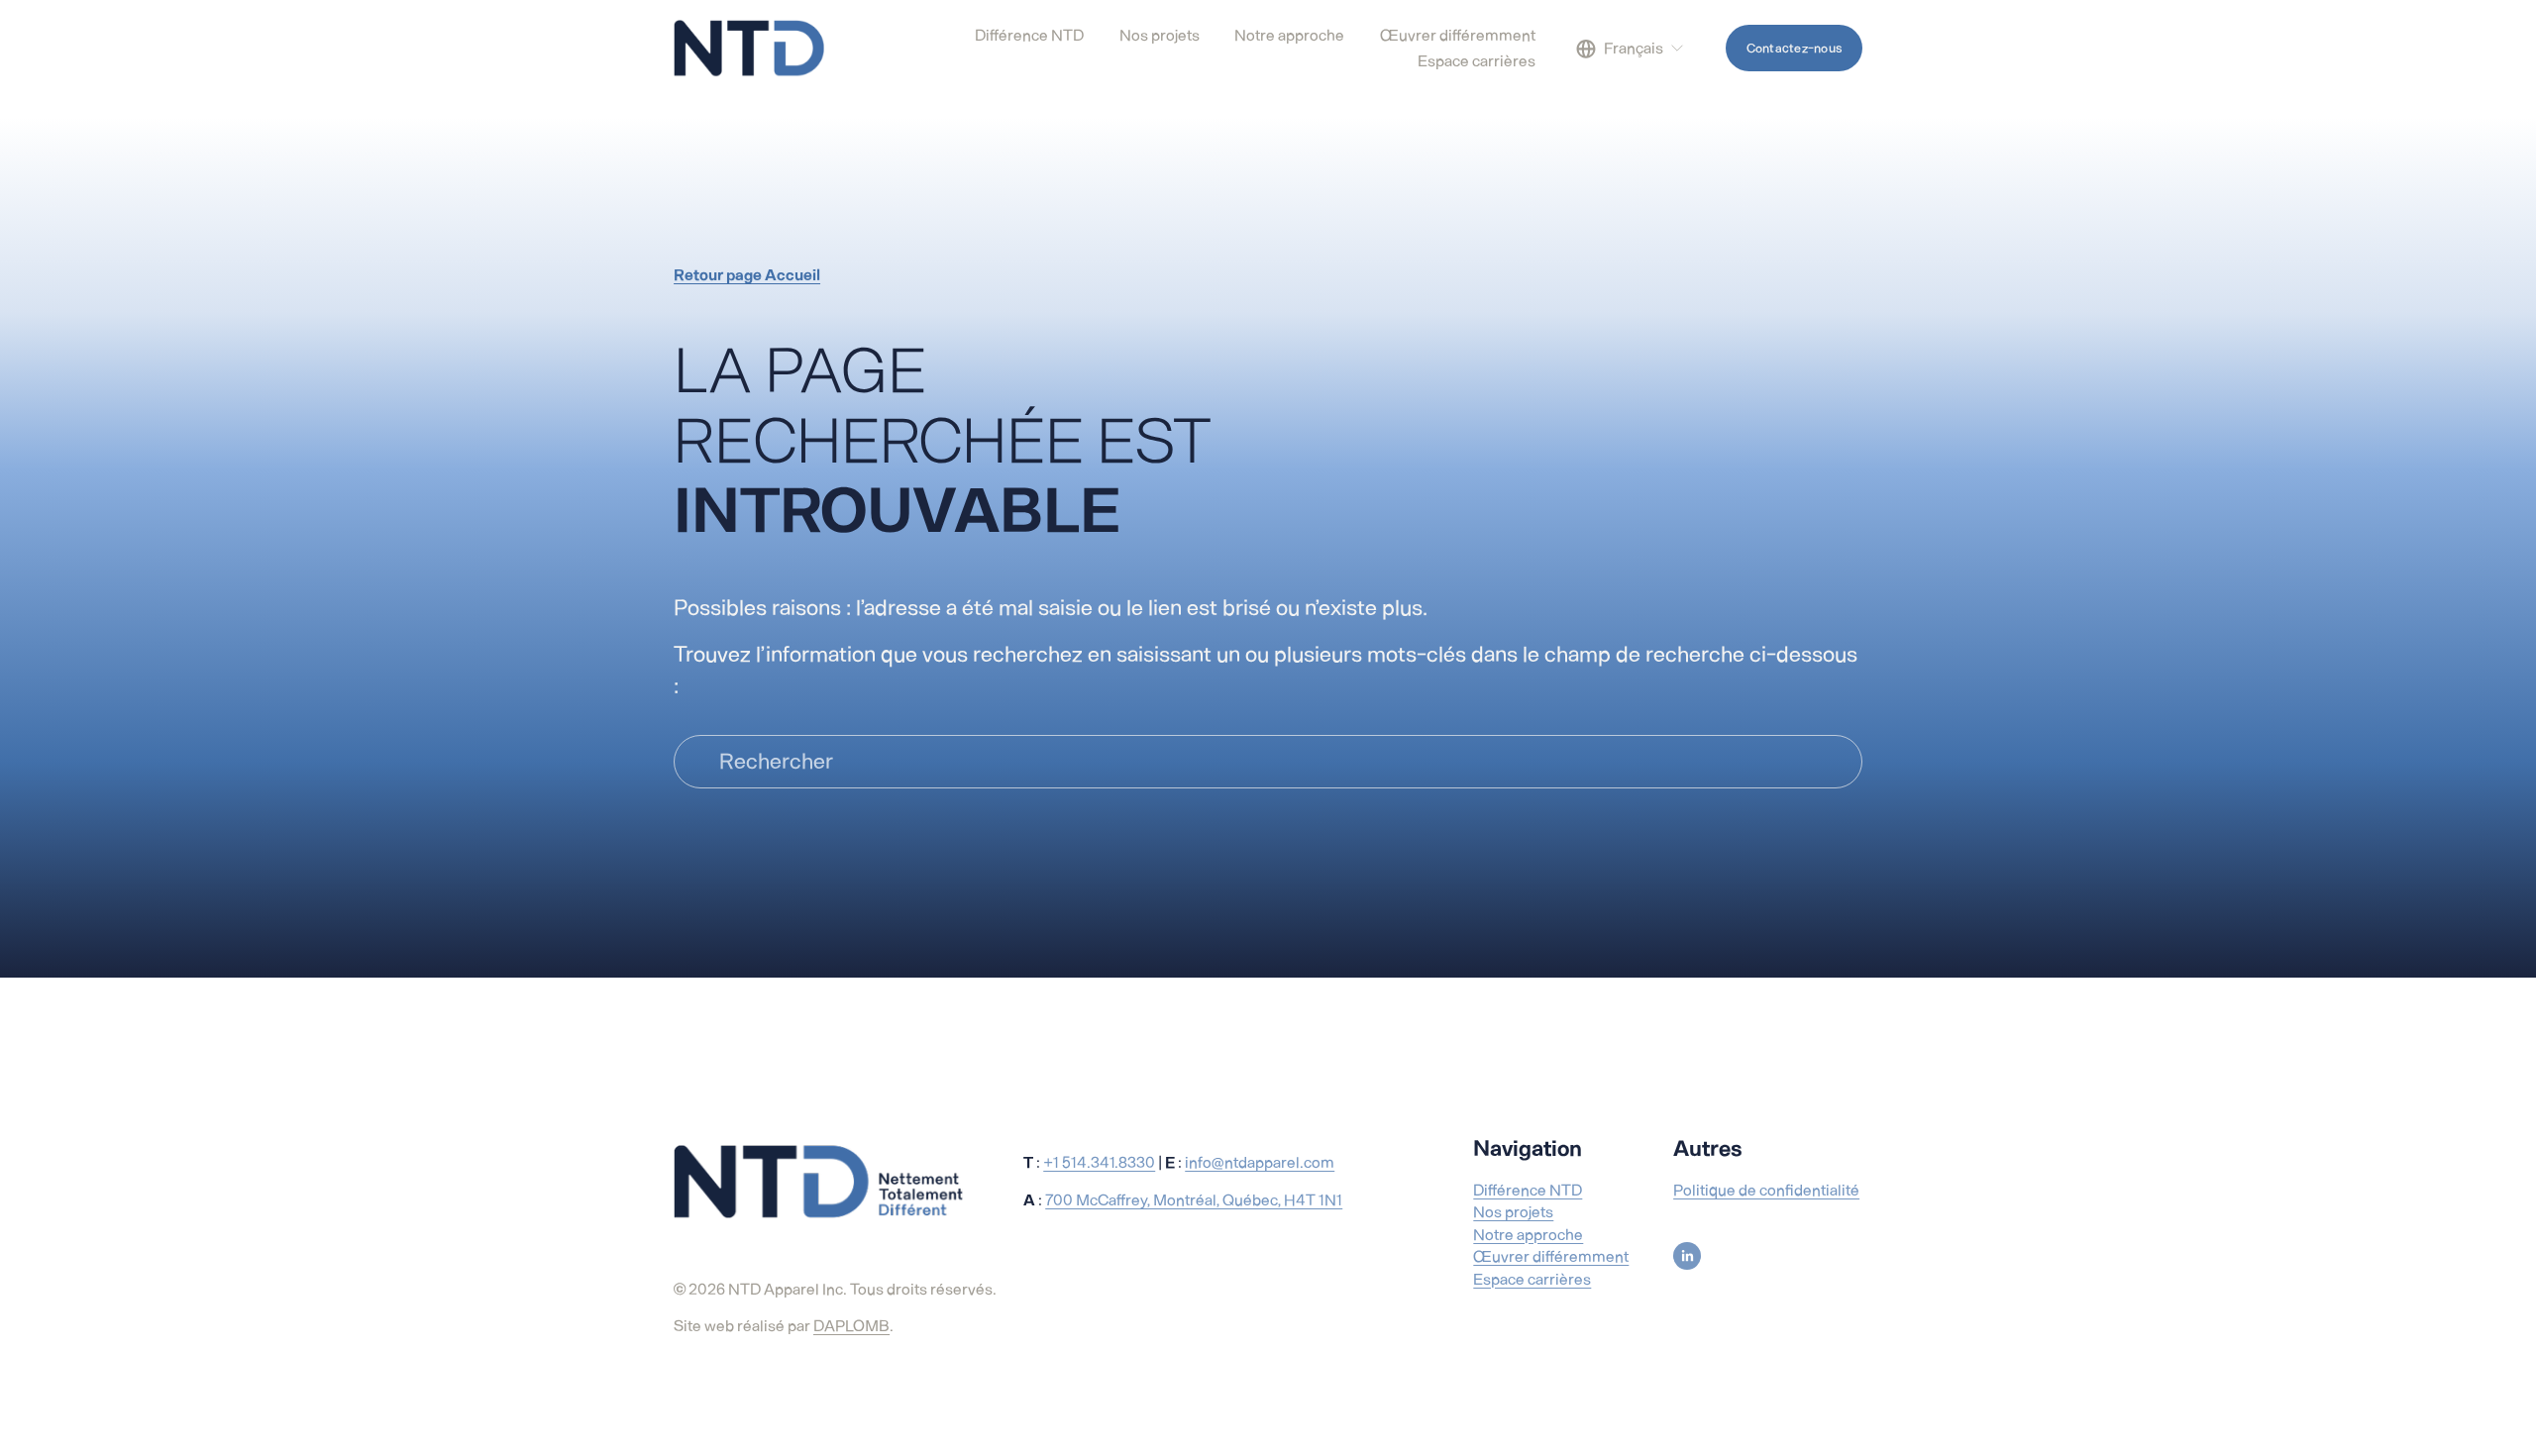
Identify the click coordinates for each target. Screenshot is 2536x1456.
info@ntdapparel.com (1260, 1162)
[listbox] (1631, 49)
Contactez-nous (1795, 48)
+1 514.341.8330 (1099, 1162)
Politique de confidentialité (1766, 1190)
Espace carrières (1532, 1279)
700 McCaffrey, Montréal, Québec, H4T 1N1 (1194, 1200)
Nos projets (1513, 1212)
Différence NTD (1528, 1190)
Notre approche (1528, 1235)
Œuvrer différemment (1551, 1256)
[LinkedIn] (1687, 1256)
